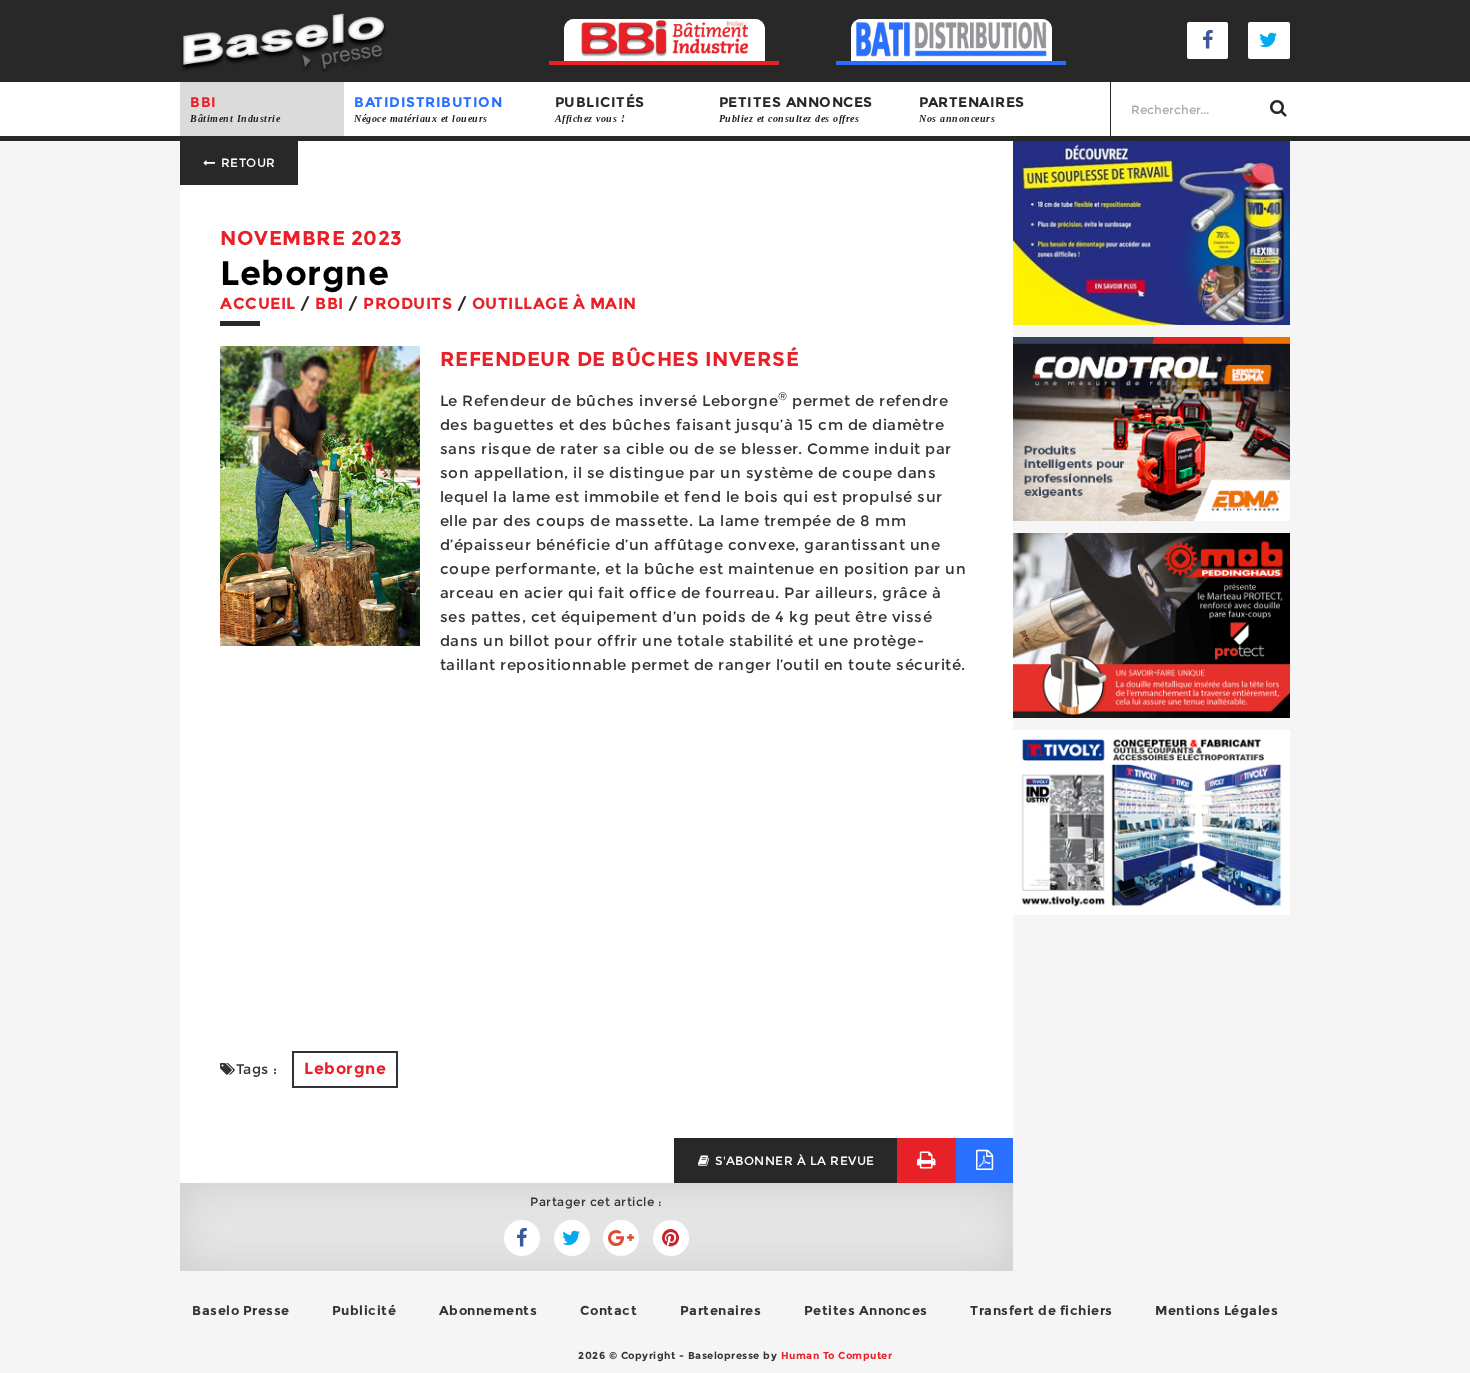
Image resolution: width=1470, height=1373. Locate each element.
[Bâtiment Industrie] (664, 40)
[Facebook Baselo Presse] (1208, 40)
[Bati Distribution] (951, 40)
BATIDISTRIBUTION (428, 108)
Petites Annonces (866, 1310)
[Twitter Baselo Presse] (1269, 40)
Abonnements (488, 1310)
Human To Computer (837, 1355)
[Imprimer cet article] (926, 1160)
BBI (235, 108)
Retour (246, 162)
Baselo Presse (241, 1310)
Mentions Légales (1216, 1310)
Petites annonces (796, 108)
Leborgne (345, 1068)
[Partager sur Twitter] (522, 1238)
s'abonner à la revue (793, 1160)
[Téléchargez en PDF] (984, 1160)
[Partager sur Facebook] (572, 1238)
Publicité (364, 1310)
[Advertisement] (596, 871)
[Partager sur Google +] (621, 1238)
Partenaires (972, 108)
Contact (609, 1310)
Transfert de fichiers (1041, 1310)
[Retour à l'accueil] (283, 39)
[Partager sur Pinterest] (671, 1238)
